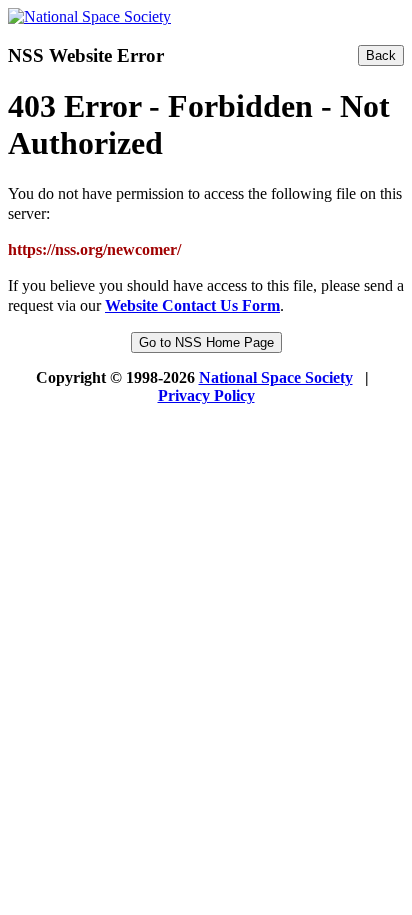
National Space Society (276, 377)
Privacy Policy (206, 395)
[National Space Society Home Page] (89, 16)
